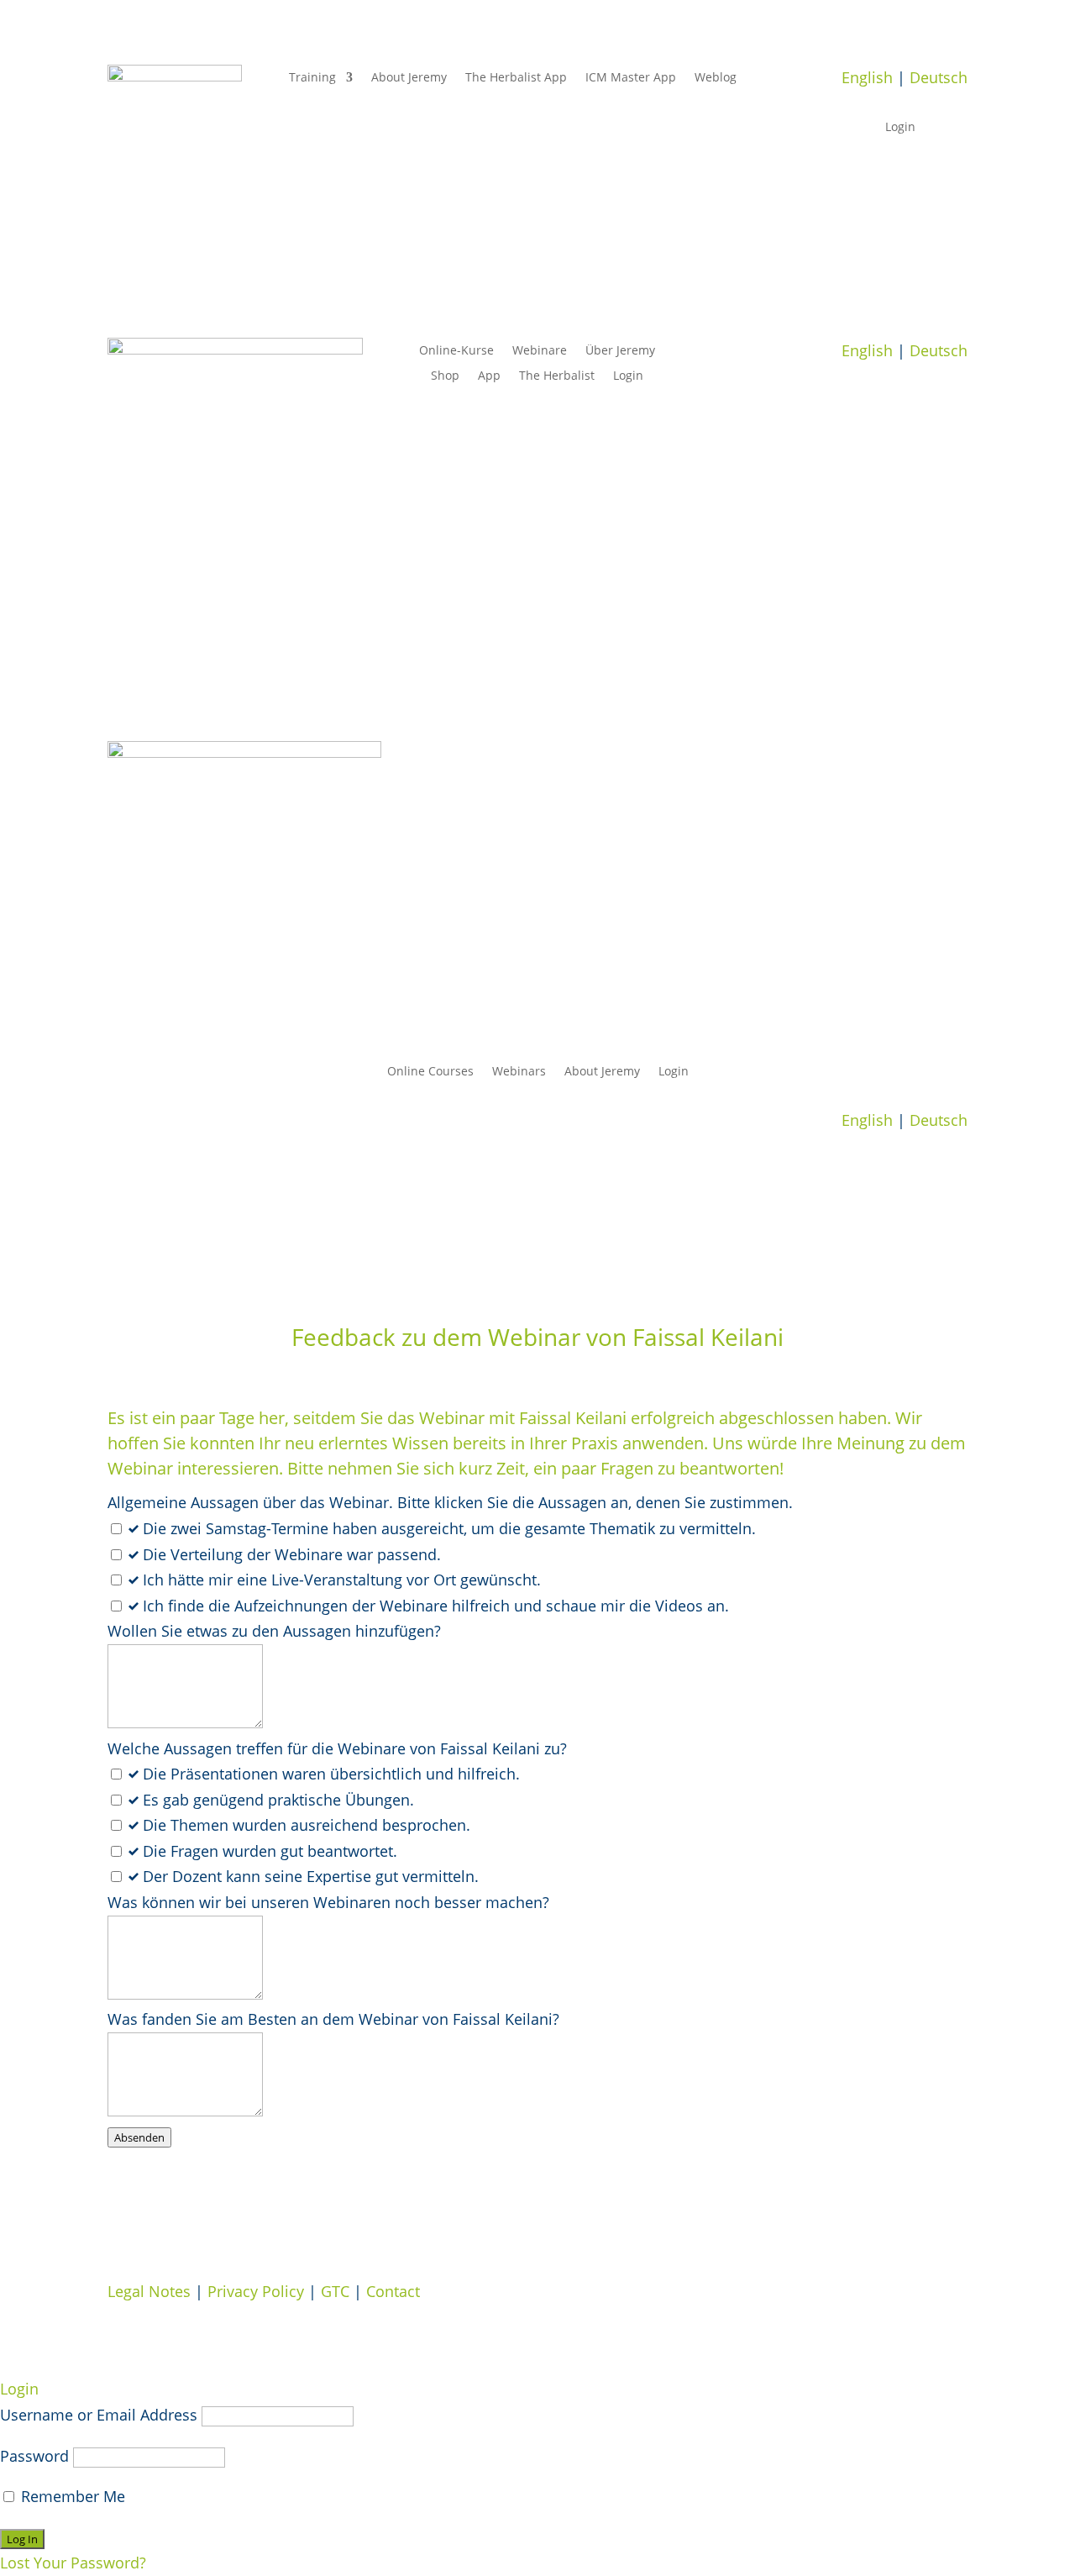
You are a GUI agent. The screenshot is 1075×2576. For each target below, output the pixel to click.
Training (312, 78)
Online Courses (430, 1072)
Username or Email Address (99, 2415)
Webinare (540, 351)
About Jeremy (409, 78)
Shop (445, 376)
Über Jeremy (620, 351)
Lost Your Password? (73, 2563)
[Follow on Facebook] (920, 401)
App (489, 376)
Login (900, 128)
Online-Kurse (456, 351)
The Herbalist (557, 376)
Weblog (716, 78)
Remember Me (71, 2496)
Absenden (139, 2137)
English (867, 77)
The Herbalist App (516, 78)
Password (34, 2456)
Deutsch (939, 77)
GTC (335, 2291)
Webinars (519, 1072)
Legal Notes (149, 2291)
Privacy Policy (256, 2291)
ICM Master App (631, 78)
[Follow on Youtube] (954, 401)
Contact (393, 2291)
